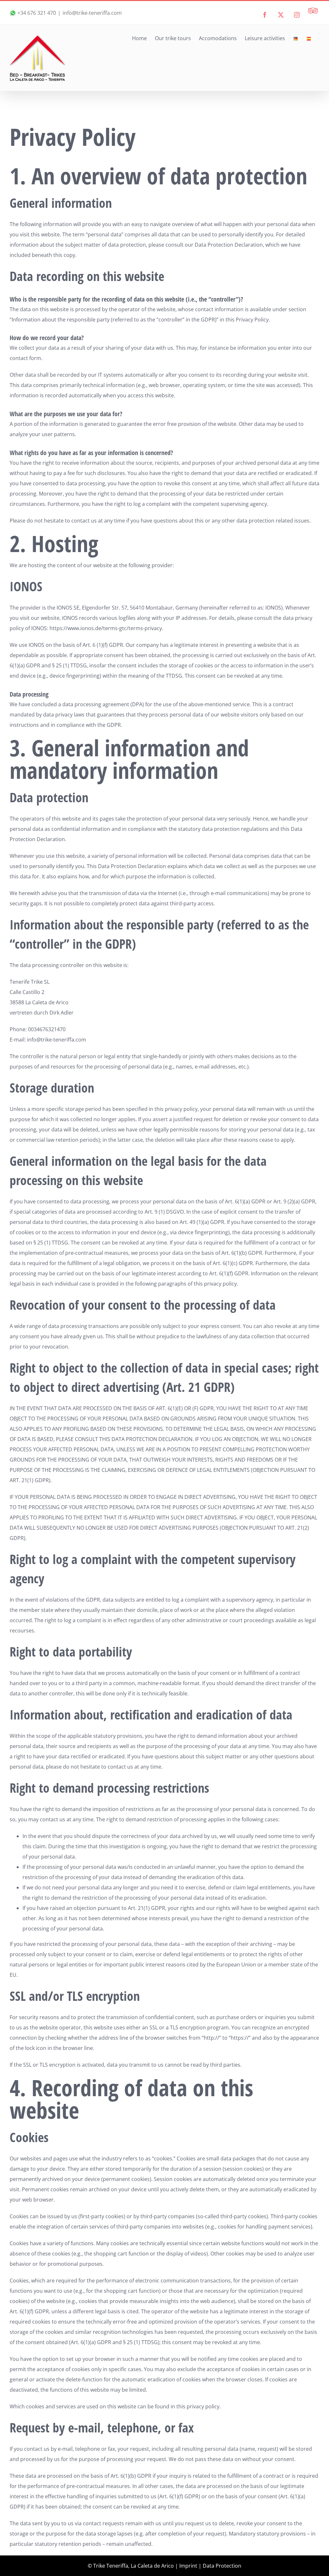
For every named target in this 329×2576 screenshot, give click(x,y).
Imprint (188, 2566)
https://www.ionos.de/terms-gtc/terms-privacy (106, 628)
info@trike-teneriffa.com (92, 13)
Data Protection (222, 2566)
